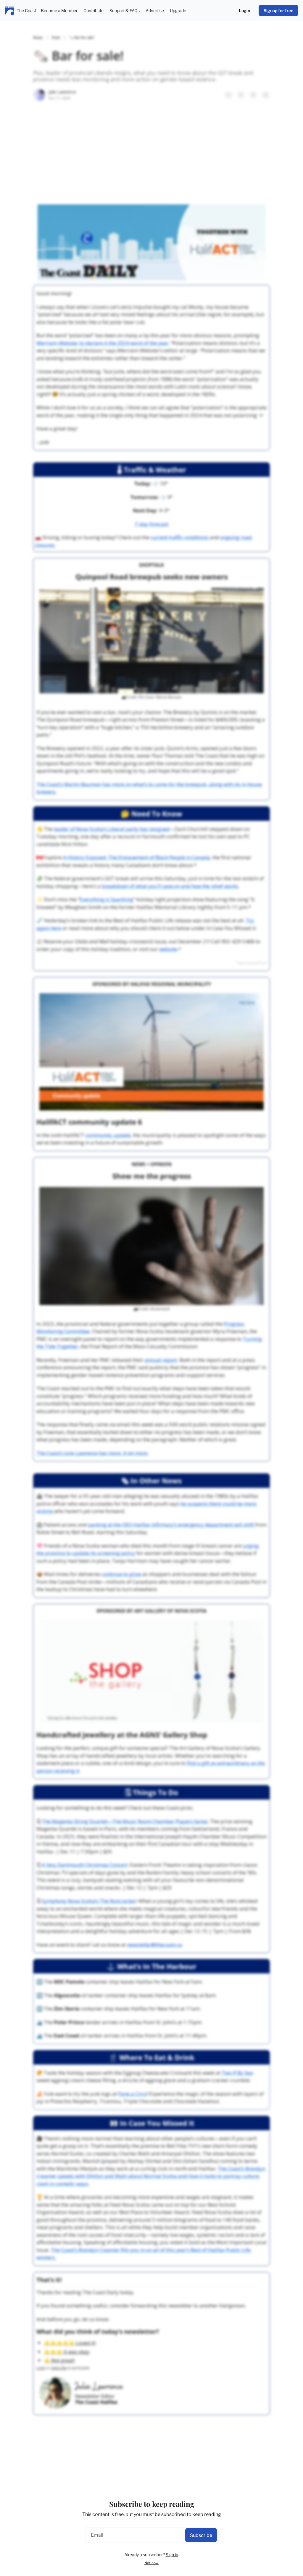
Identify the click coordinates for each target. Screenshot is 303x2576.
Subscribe (201, 2535)
